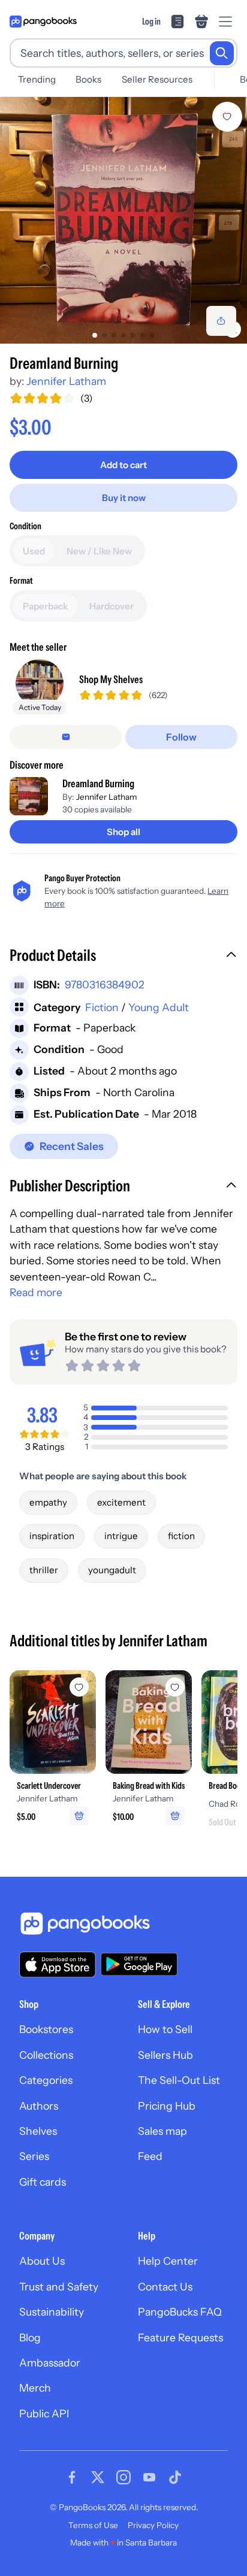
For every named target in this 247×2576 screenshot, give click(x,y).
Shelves (38, 2131)
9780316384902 (105, 984)
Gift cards (43, 2182)
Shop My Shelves (111, 679)
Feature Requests (180, 2337)
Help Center (168, 2261)
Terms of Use (93, 2525)
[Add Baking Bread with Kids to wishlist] (175, 1687)
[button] (123, 957)
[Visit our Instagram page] (123, 2477)
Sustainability (52, 2312)
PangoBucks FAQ (180, 2312)
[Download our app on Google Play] (139, 1964)
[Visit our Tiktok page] (175, 2477)
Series (34, 2156)
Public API (44, 2413)
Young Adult (159, 1007)
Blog (30, 2337)
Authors (39, 2106)
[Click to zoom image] (123, 220)
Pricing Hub (167, 2106)
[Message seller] (66, 737)
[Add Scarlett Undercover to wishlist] (79, 1687)
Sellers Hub (165, 2055)
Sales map (162, 2131)
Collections (46, 2055)
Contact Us (165, 2287)
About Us (42, 2261)
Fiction (102, 1007)
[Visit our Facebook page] (72, 2477)
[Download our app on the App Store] (58, 1964)
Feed (150, 2156)
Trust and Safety (59, 2287)
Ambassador (50, 2363)
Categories (46, 2080)
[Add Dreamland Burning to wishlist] (227, 117)
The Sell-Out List (179, 2080)
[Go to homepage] (43, 22)
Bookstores (46, 2029)
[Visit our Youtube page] (149, 2477)
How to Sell (165, 2029)
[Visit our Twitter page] (98, 2477)
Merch (35, 2388)
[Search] (222, 53)
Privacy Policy (153, 2525)
